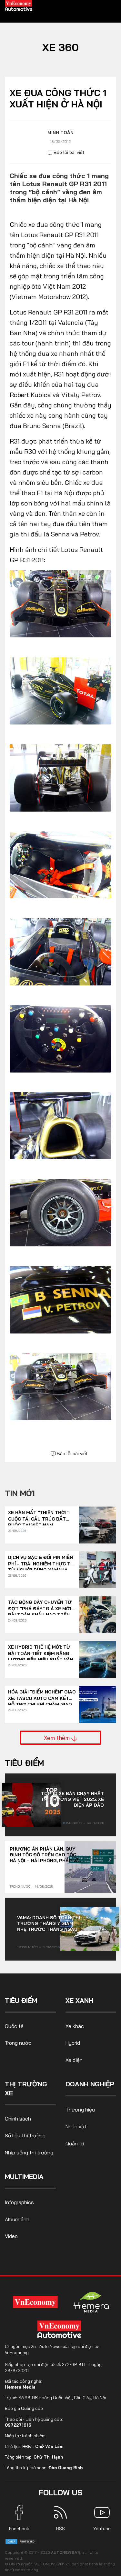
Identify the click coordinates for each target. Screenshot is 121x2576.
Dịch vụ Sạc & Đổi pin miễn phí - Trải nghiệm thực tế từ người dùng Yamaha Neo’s (41, 1561)
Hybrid (73, 2043)
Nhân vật (76, 2126)
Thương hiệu (80, 2110)
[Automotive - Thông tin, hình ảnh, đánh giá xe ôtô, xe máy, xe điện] (19, 5)
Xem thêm (58, 1738)
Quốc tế (14, 2026)
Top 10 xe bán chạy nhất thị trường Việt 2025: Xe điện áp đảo (72, 1799)
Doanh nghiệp (90, 2084)
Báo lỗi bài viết (68, 152)
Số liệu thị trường (25, 2135)
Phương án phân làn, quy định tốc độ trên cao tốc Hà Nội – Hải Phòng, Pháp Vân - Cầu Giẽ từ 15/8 (46, 1855)
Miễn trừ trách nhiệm (25, 2436)
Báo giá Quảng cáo (24, 2408)
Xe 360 (60, 47)
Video (11, 2236)
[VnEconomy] (35, 2302)
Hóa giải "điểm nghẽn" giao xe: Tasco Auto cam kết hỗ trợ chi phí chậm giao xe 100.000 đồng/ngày (42, 1695)
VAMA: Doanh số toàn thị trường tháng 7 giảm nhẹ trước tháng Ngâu (49, 1923)
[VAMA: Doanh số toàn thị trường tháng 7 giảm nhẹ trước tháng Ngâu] (90, 1929)
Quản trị (75, 2143)
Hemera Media (20, 2387)
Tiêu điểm (24, 1763)
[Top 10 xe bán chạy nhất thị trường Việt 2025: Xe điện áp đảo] (31, 1805)
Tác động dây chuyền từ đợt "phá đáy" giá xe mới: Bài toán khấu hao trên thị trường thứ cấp (40, 1606)
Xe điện (74, 2060)
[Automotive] (61, 2329)
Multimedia (24, 2177)
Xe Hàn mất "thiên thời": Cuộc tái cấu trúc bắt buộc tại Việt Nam (39, 1516)
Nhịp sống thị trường (29, 2152)
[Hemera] (91, 2302)
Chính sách (18, 2119)
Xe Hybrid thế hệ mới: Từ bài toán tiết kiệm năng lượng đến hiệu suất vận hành (41, 1650)
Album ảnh (17, 2219)
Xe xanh (79, 2000)
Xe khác (75, 2026)
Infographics (19, 2202)
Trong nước (72, 1823)
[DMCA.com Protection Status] (21, 2541)
